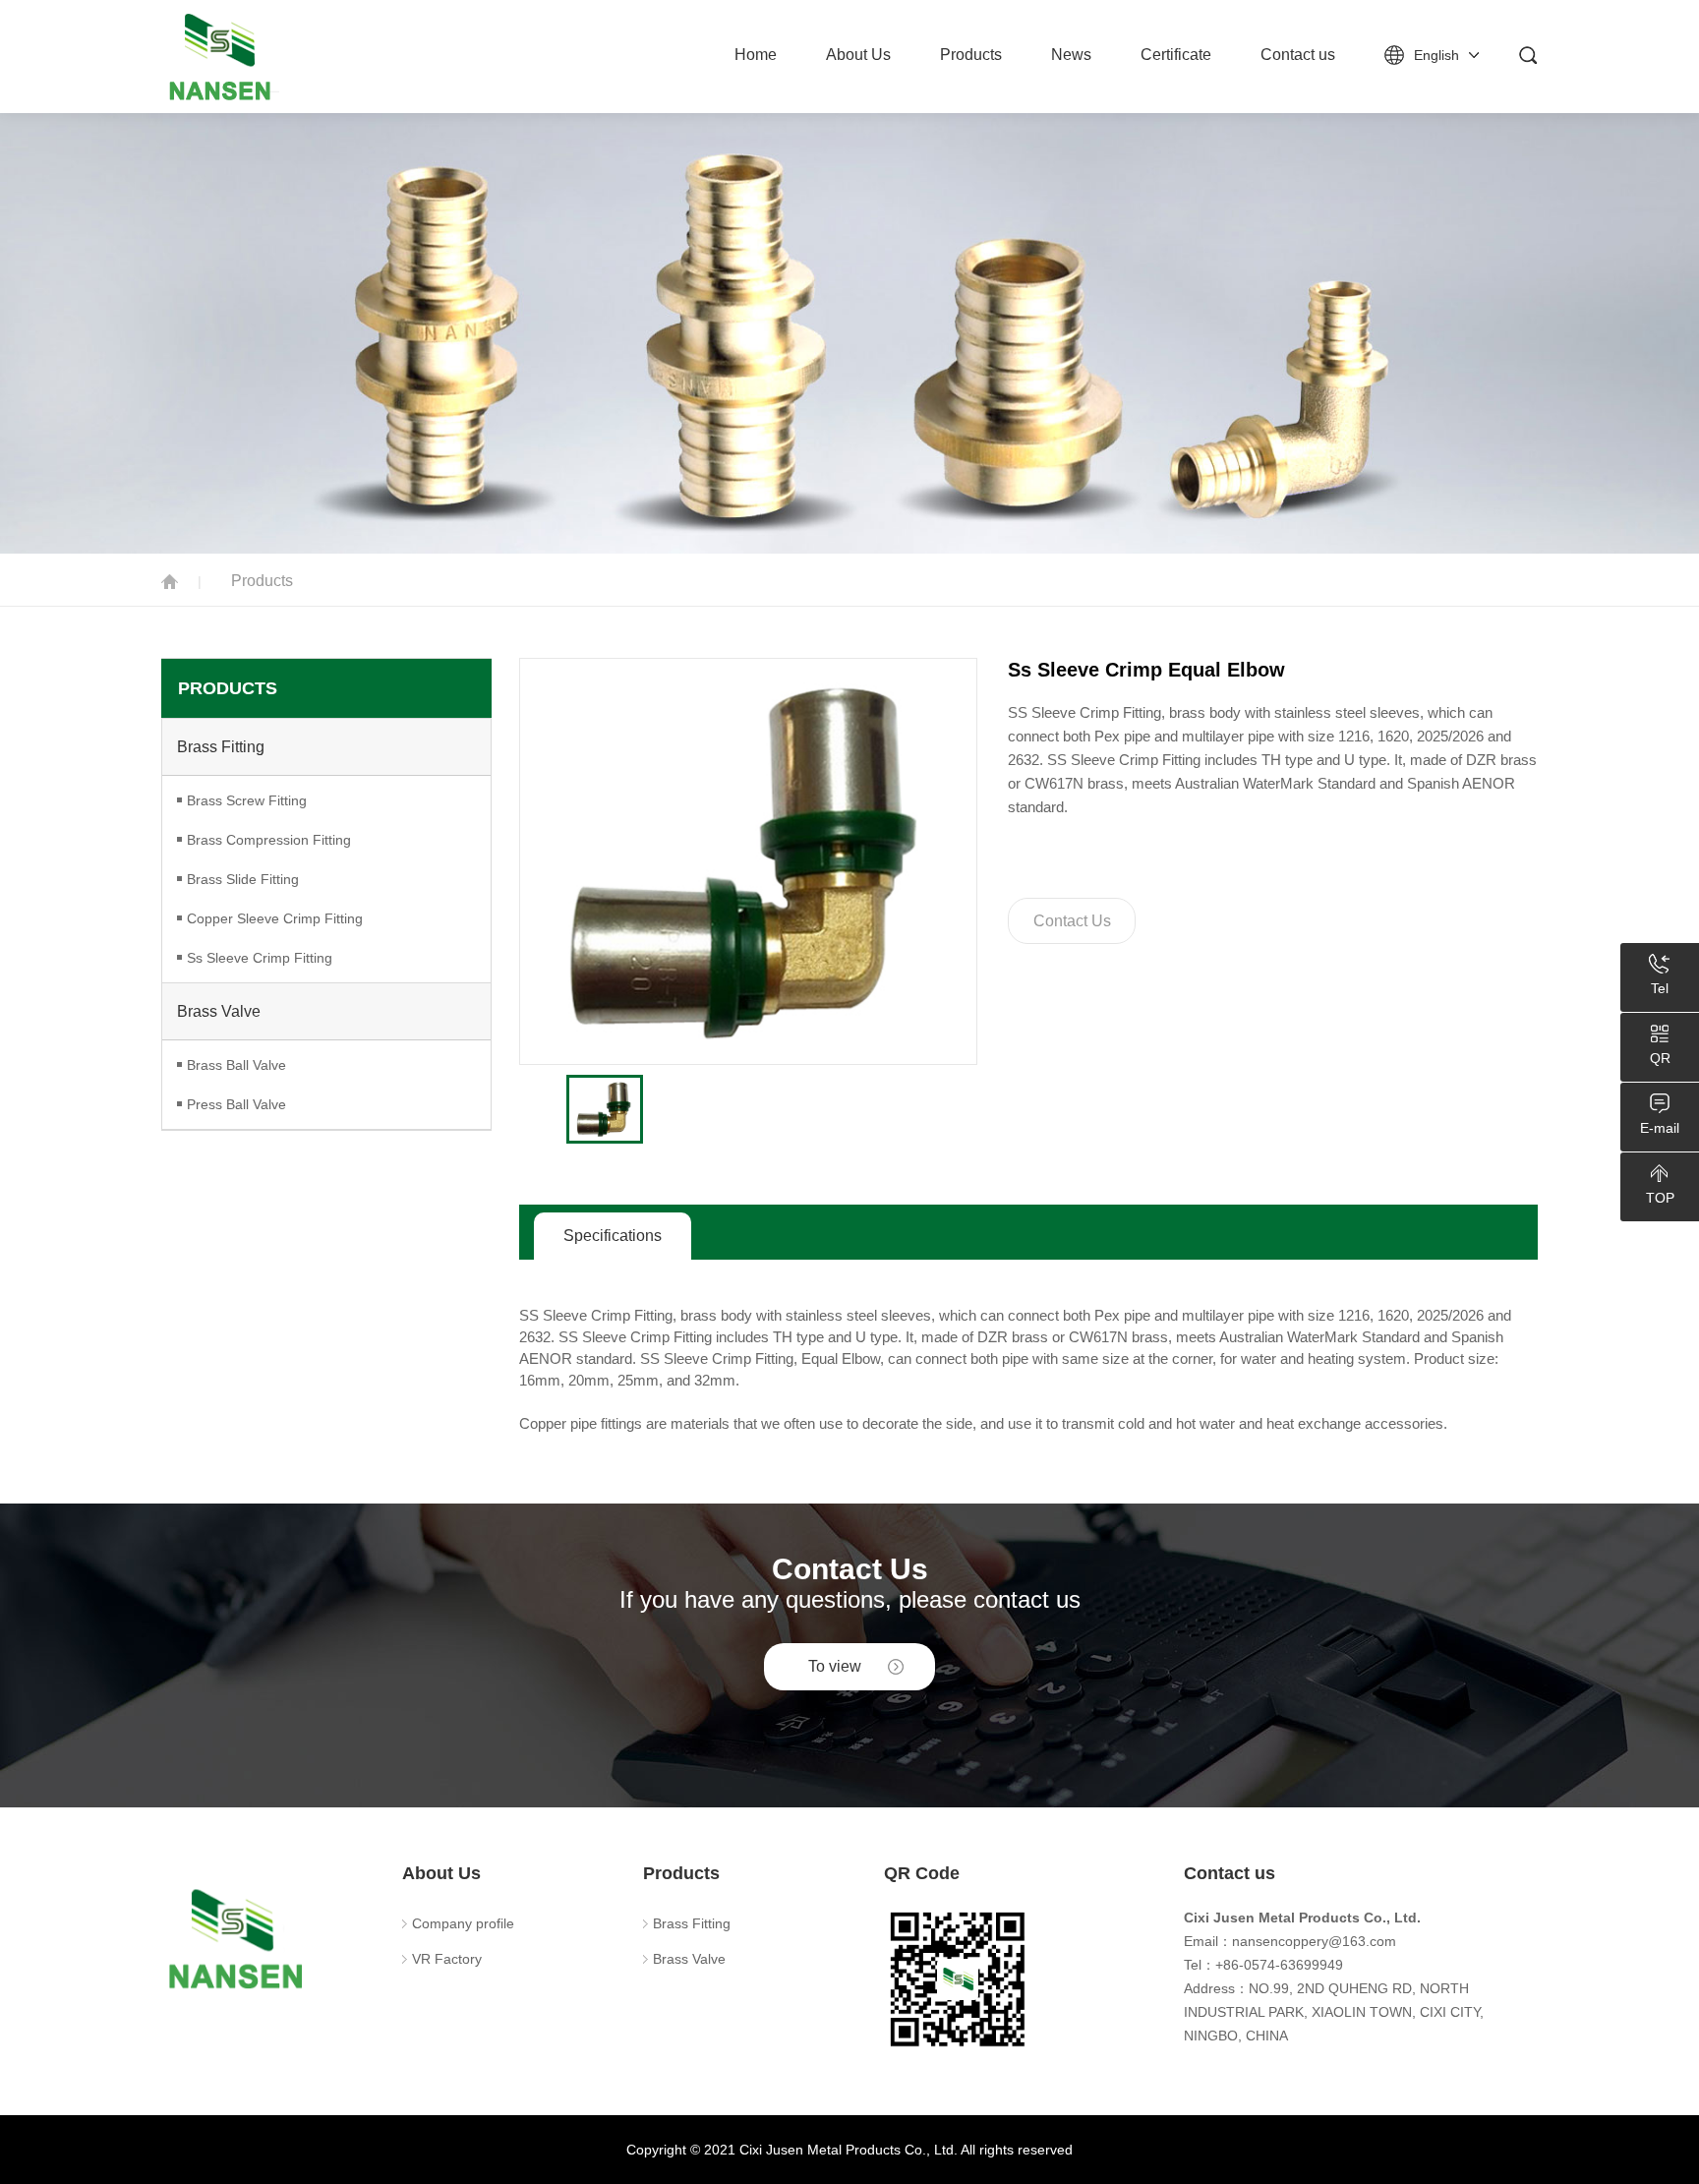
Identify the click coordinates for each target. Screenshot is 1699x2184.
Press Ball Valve (236, 1104)
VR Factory (447, 1959)
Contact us (1298, 55)
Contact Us (1072, 921)
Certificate (1176, 55)
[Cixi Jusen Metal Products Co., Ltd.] (270, 57)
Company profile (463, 1923)
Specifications (613, 1236)
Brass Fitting (221, 747)
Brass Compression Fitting (269, 840)
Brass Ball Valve (236, 1065)
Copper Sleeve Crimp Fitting (275, 918)
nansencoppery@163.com (1314, 1941)
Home (756, 55)
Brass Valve (219, 1011)
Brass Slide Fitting (243, 879)
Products (971, 55)
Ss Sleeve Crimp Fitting (260, 958)
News (1071, 55)
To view (835, 1666)
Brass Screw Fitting (247, 800)
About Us (858, 55)
